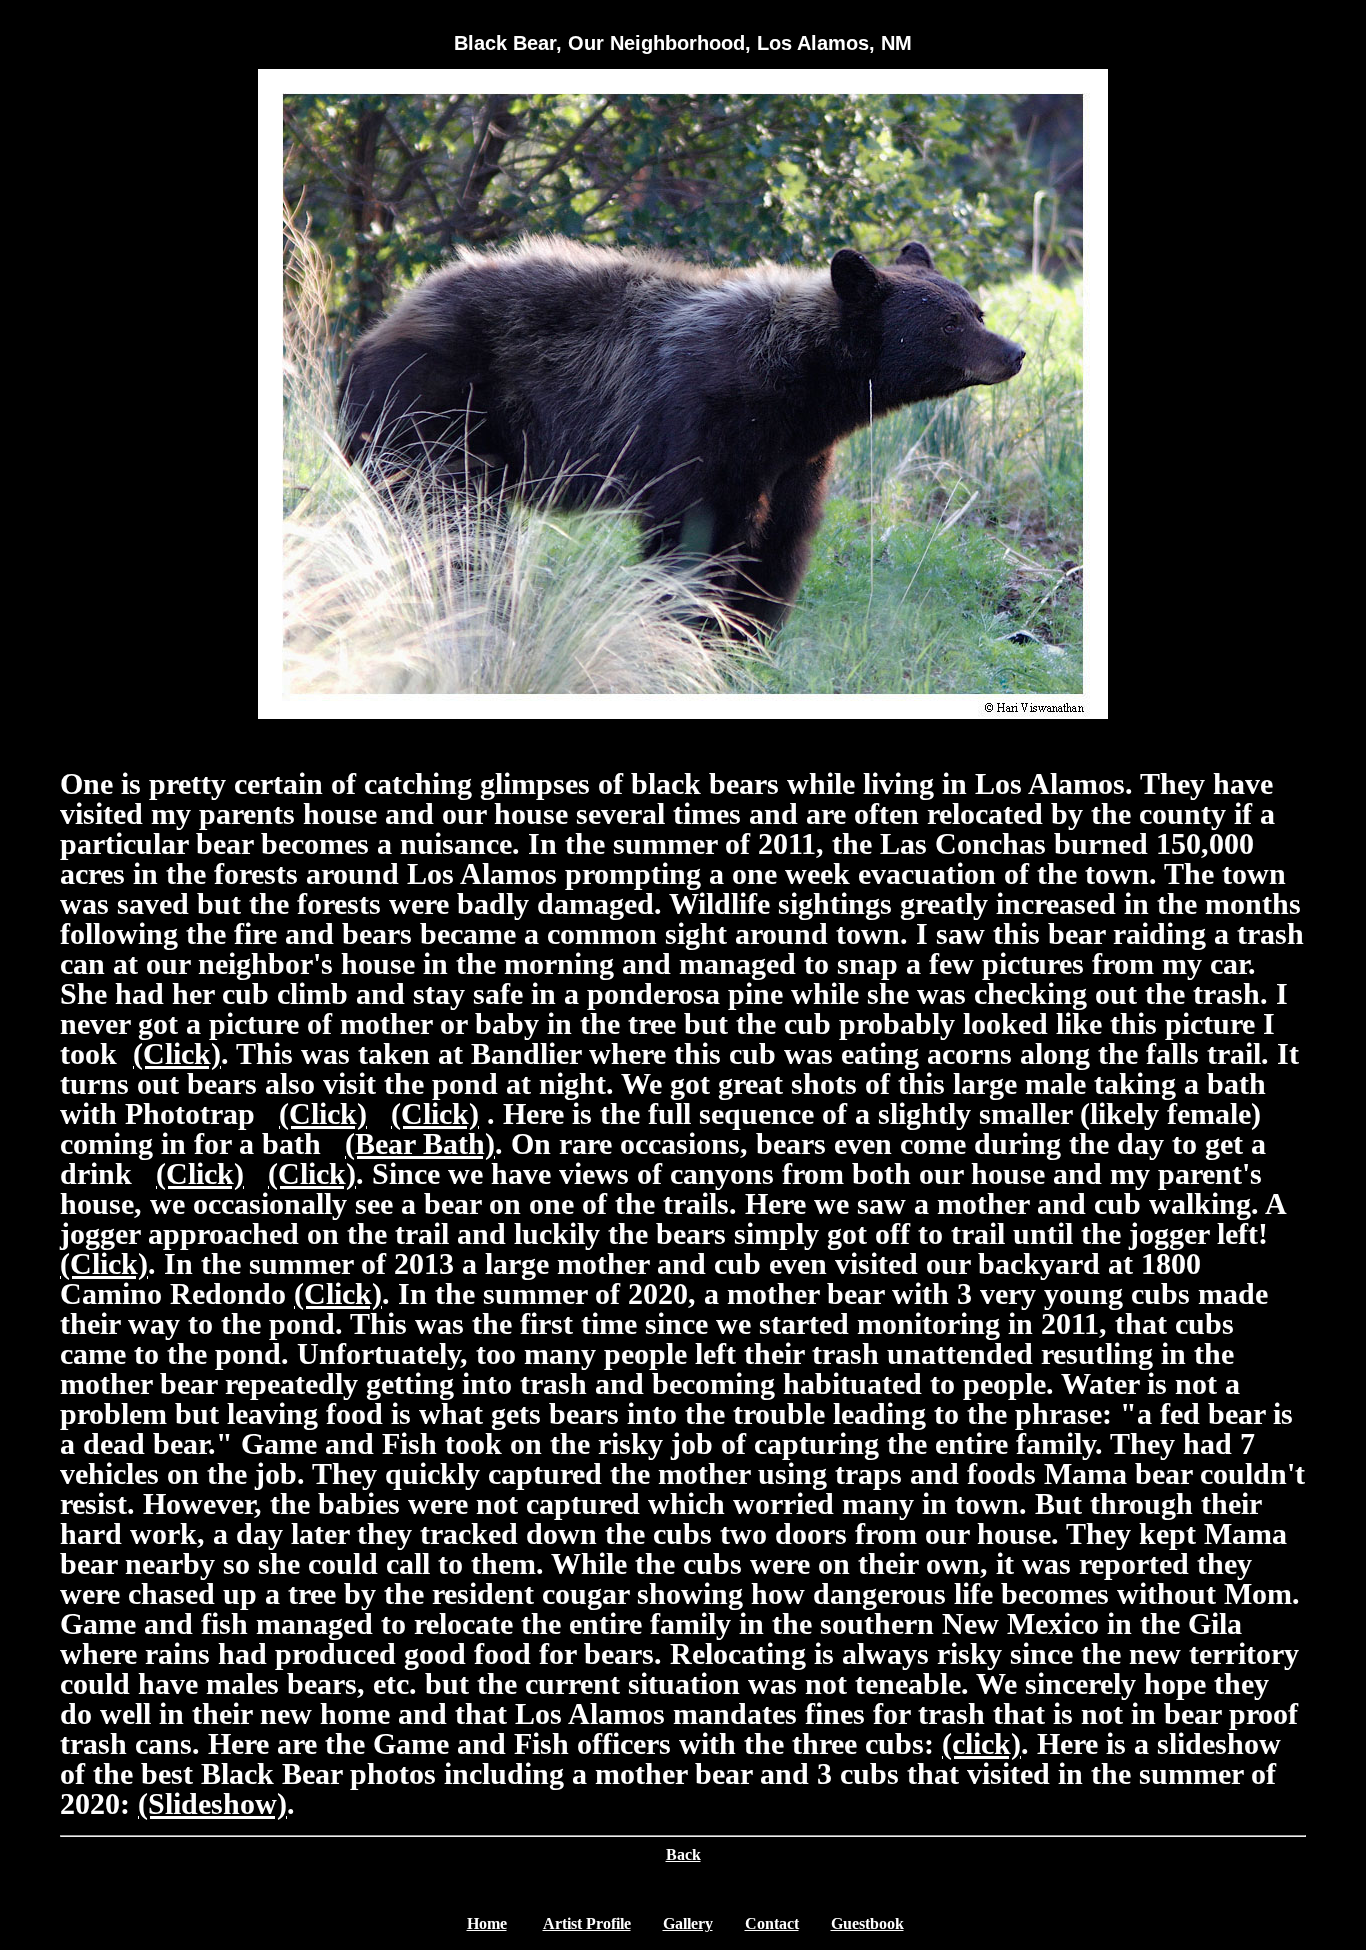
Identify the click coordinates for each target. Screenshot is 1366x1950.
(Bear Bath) (420, 1143)
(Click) (177, 1053)
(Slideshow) (212, 1803)
